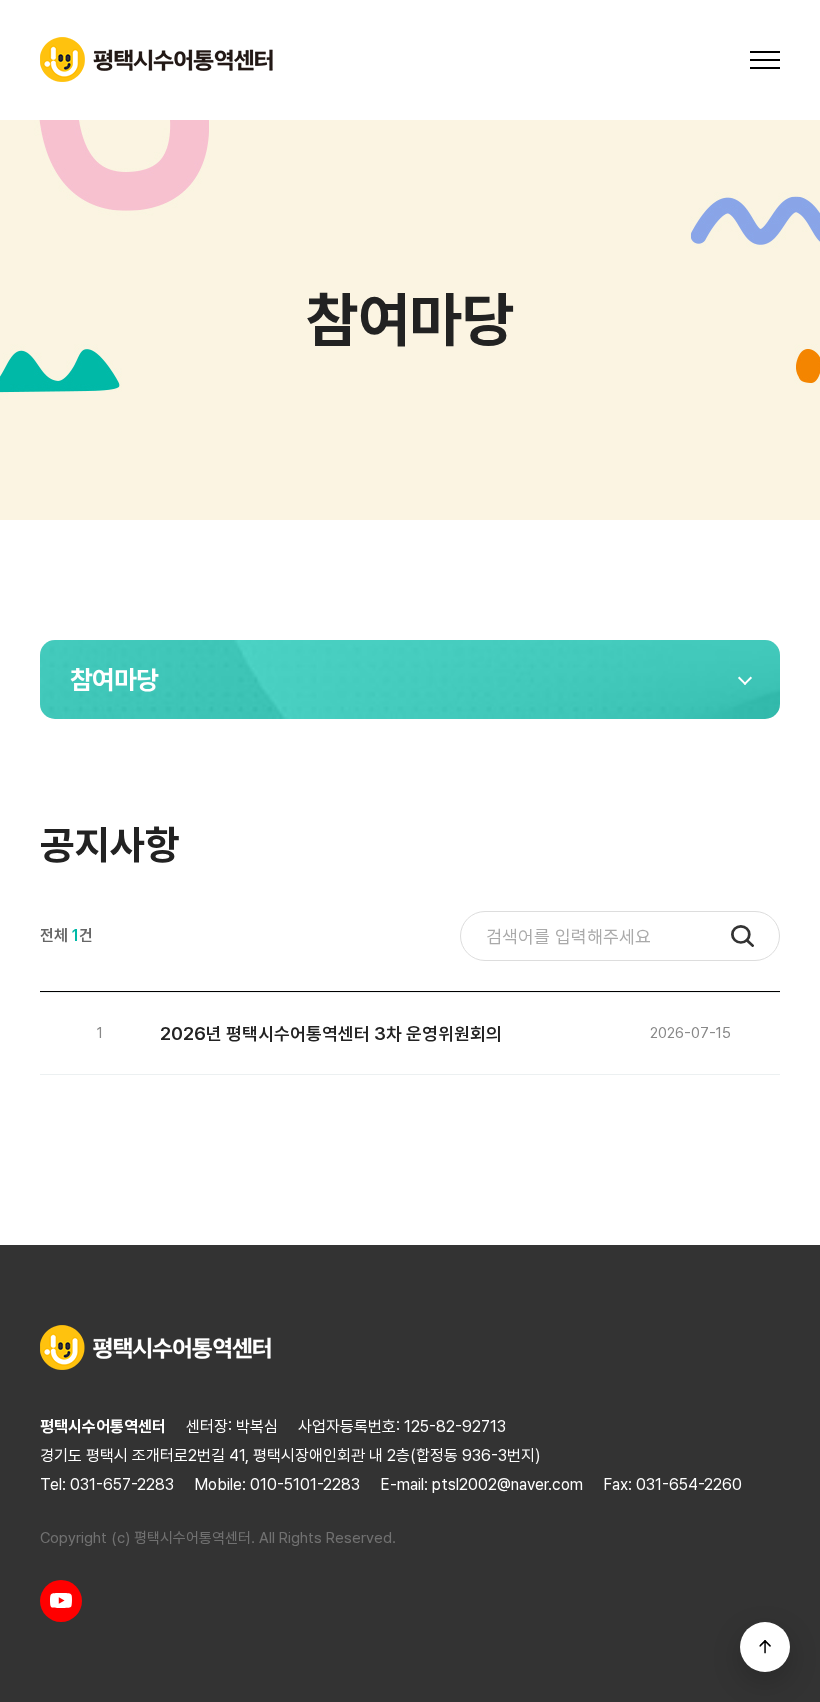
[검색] (742, 936)
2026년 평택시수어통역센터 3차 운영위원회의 (331, 1033)
